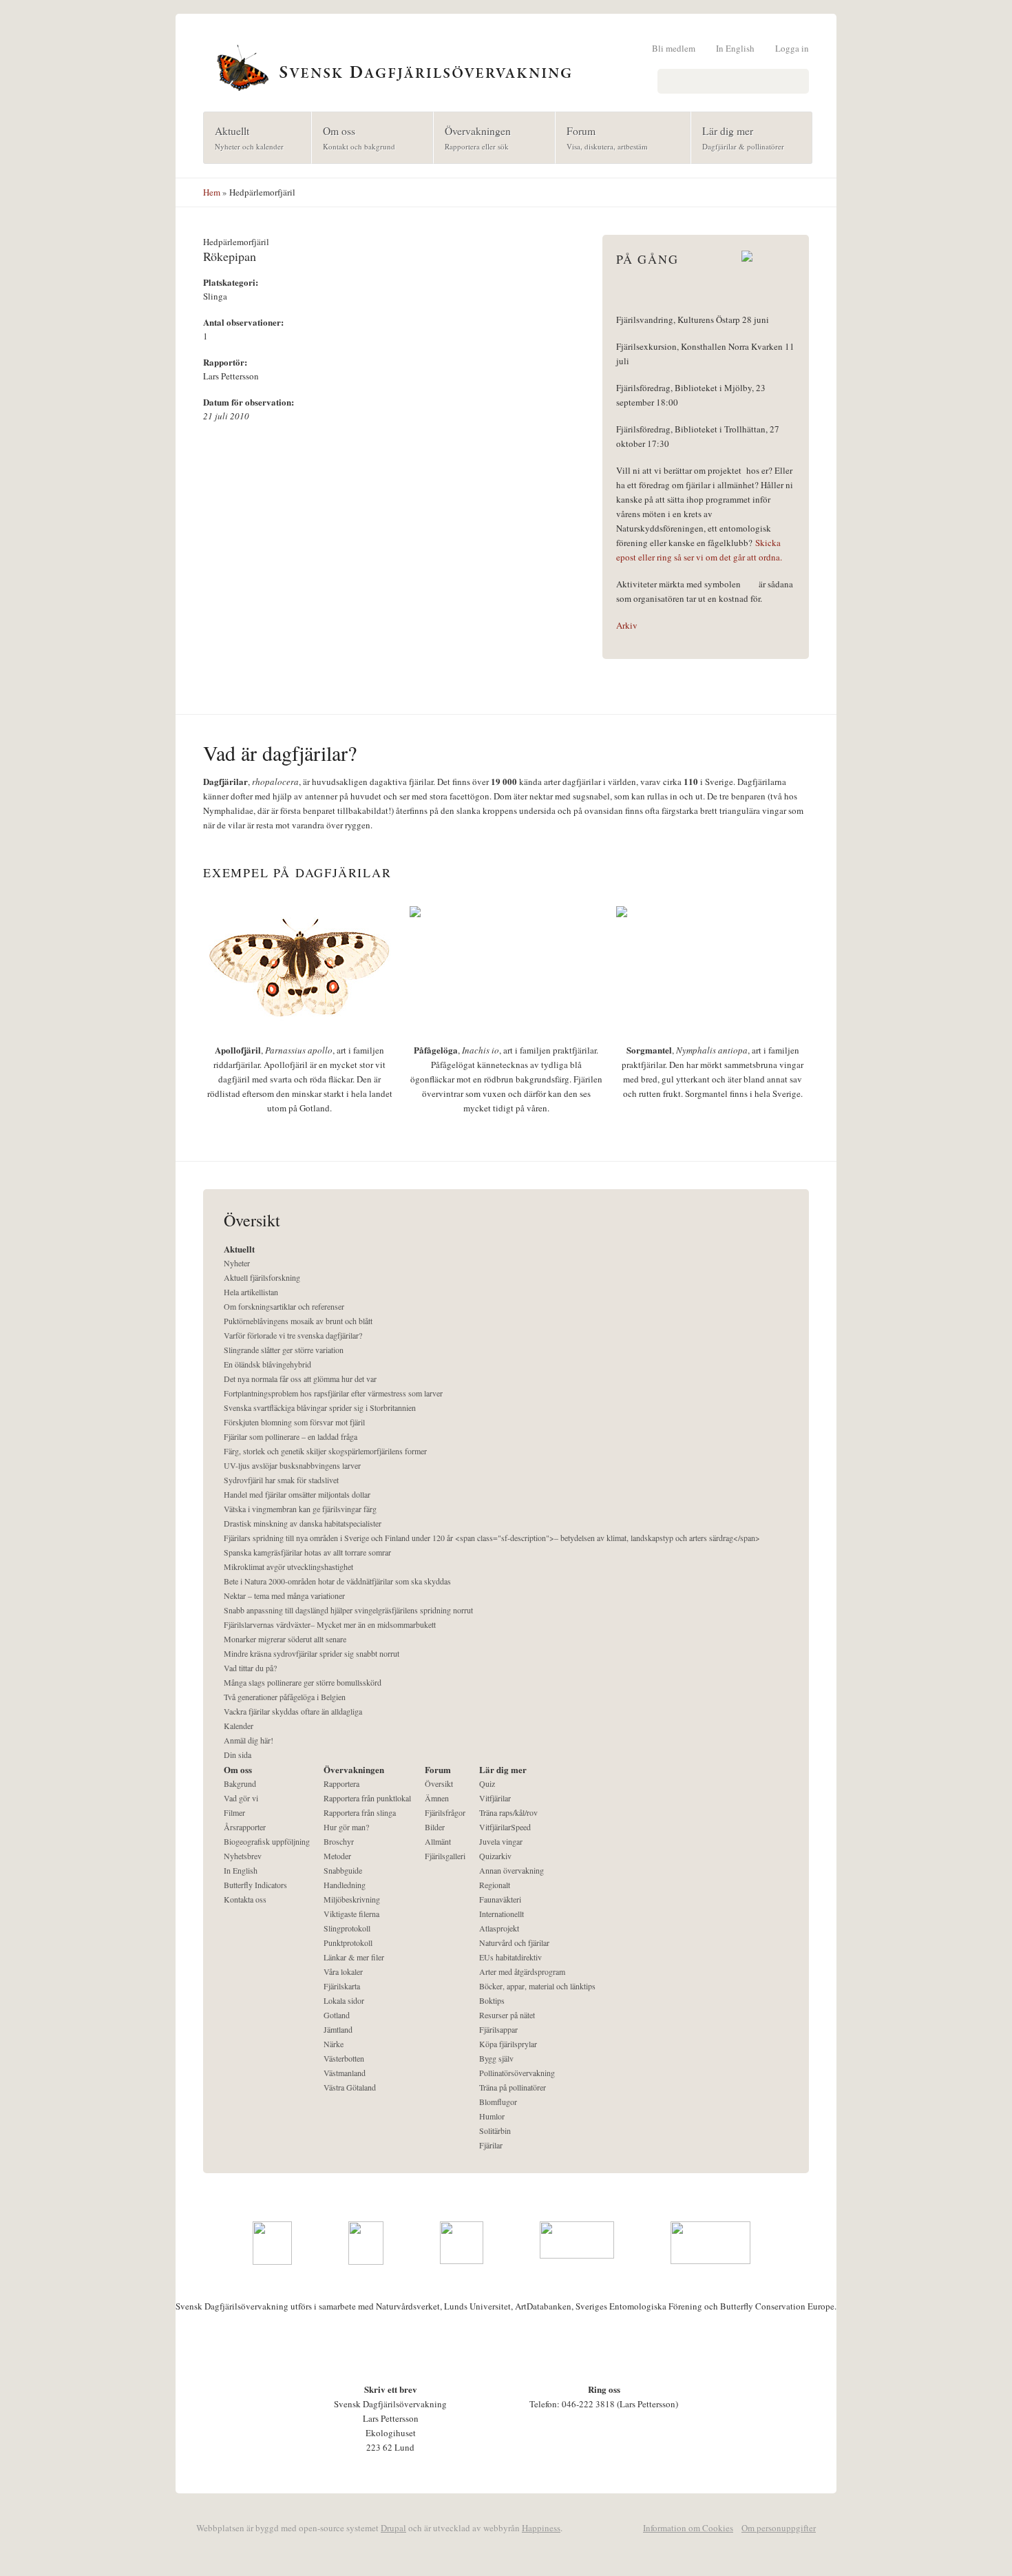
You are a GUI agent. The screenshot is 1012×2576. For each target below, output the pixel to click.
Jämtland (338, 2029)
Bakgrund (240, 1783)
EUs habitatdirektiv (510, 1957)
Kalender (239, 1726)
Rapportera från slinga (360, 1812)
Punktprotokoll (348, 1943)
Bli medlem (674, 48)
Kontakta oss (245, 1899)
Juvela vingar (501, 1841)
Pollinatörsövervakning (517, 2073)
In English (735, 48)
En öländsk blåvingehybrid (267, 1364)
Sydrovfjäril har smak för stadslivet (281, 1480)
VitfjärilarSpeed (505, 1827)
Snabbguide (343, 1870)
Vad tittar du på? (250, 1668)
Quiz (487, 1783)
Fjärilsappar (498, 2029)
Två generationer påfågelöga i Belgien (285, 1697)
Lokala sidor (344, 2000)
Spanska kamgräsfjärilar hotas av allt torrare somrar (307, 1552)
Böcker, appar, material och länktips (537, 1986)
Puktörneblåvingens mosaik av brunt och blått (298, 1321)
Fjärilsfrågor (445, 1812)
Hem (212, 192)
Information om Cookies (688, 2528)
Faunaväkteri (500, 1899)
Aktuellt (244, 137)
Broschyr (339, 1841)
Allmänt (438, 1841)
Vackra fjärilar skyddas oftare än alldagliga (293, 1711)
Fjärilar (491, 2145)
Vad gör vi (241, 1798)
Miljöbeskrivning (352, 1899)
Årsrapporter (245, 1827)
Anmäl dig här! (249, 1740)
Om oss (354, 137)
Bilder (435, 1827)
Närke (334, 2044)
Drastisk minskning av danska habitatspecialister (303, 1523)
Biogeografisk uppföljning (267, 1841)
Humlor (492, 2116)
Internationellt (502, 1914)
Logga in (792, 48)
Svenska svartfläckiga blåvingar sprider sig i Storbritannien (320, 1407)
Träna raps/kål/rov (508, 1812)
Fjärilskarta (342, 1986)
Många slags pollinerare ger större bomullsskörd (303, 1682)
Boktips (492, 2000)
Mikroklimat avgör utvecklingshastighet (288, 1567)
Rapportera (341, 1783)
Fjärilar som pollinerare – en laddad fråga (291, 1436)
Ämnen (437, 1798)
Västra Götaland (350, 2087)
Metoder (337, 1856)
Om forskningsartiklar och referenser (284, 1306)
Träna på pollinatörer (513, 2087)
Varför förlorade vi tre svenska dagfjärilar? (293, 1335)
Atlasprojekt (499, 1928)
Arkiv (627, 625)
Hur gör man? (346, 1827)
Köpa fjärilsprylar (508, 2044)
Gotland (337, 2015)
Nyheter (237, 1263)
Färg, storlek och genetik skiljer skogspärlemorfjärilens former (325, 1451)
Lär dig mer (738, 137)
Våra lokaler (343, 1971)
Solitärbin (495, 2130)
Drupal (393, 2528)
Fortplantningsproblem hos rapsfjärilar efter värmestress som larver (333, 1393)
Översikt (439, 1783)
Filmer (234, 1812)
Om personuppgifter (779, 2528)
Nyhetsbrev (243, 1856)
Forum (602, 137)
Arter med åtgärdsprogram (522, 1971)
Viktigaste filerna (351, 1914)
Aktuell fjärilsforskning (262, 1277)
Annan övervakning (512, 1870)
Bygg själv (496, 2058)
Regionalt (495, 1885)
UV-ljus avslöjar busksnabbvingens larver (292, 1465)
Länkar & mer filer (354, 1957)
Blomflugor (498, 2102)
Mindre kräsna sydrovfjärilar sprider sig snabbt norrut (312, 1653)
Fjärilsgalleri (445, 1856)
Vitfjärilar (495, 1798)
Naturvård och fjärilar (514, 1943)
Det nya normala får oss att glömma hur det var (300, 1379)
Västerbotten (344, 2058)
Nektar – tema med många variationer (284, 1595)
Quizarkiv (495, 1856)
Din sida (238, 1755)
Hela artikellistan (251, 1292)
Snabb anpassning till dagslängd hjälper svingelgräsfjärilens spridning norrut (348, 1610)
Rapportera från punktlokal (367, 1798)
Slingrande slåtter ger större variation (284, 1350)
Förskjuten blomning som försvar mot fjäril (294, 1422)
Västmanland (345, 2073)
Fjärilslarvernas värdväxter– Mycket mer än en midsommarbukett (330, 1624)
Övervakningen (472, 137)
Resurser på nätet (507, 2015)
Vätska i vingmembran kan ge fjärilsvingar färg (300, 1509)
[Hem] (506, 66)
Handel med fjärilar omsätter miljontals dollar (297, 1494)
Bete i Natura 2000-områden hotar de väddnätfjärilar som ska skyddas (337, 1581)
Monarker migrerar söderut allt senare (285, 1639)
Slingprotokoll (347, 1928)
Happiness (541, 2528)
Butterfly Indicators (255, 1885)
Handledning (345, 1885)
